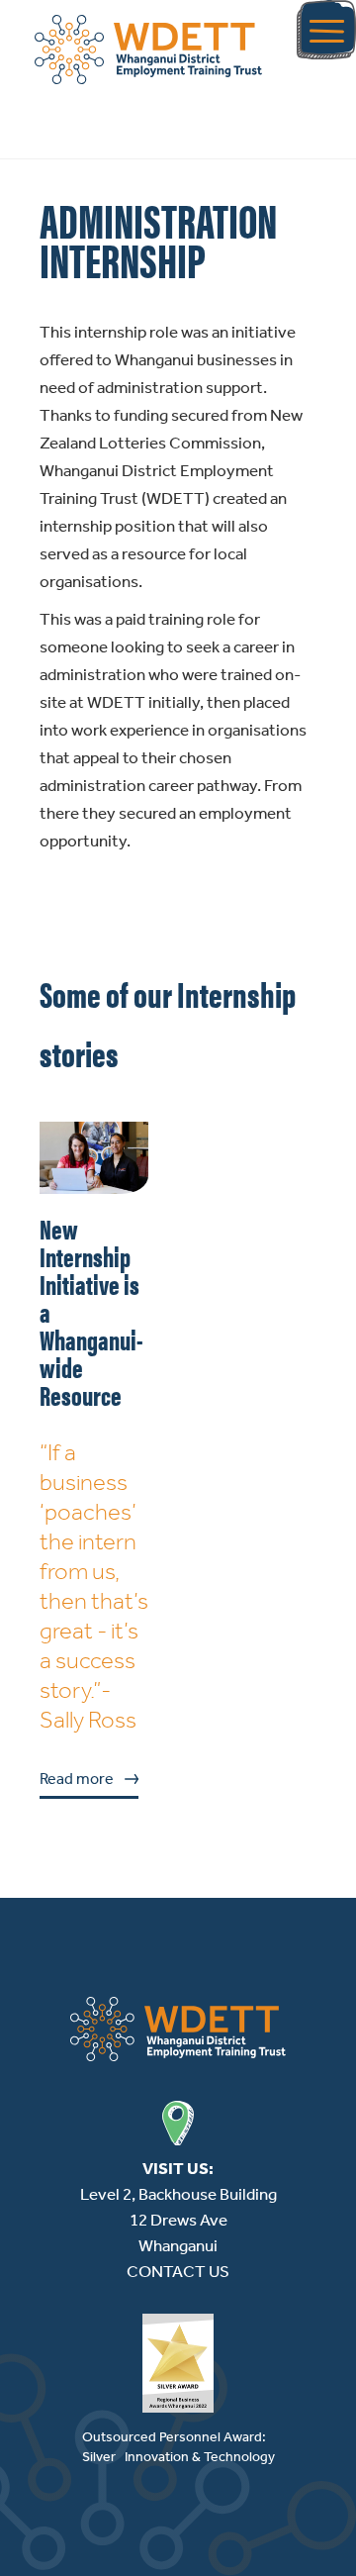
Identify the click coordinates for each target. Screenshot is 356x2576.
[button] (326, 30)
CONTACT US (178, 2271)
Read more (77, 1779)
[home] (148, 50)
